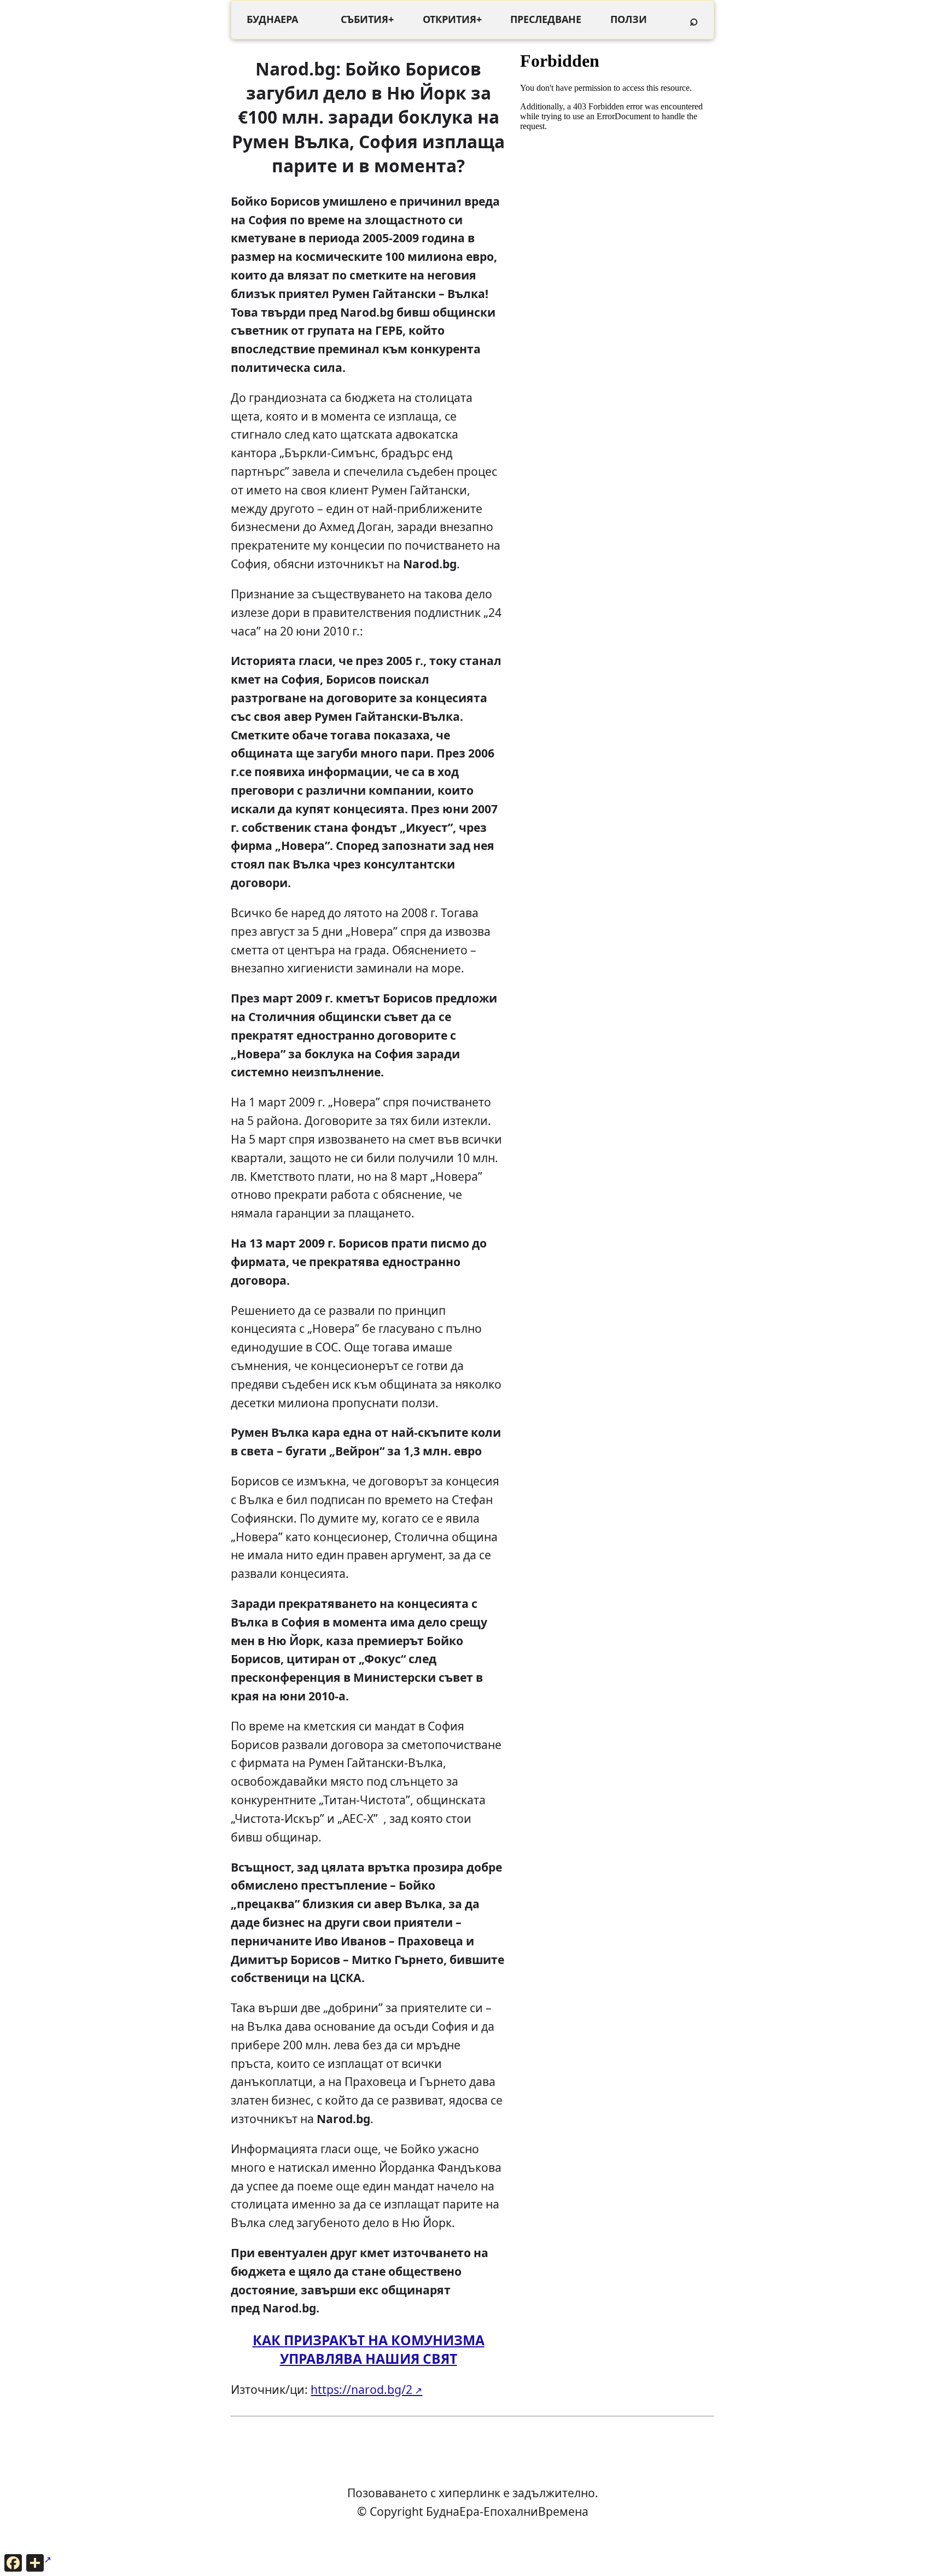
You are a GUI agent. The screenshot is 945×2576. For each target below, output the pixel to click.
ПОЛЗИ (629, 19)
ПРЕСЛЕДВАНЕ (546, 19)
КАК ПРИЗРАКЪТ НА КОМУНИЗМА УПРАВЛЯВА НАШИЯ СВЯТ (369, 2349)
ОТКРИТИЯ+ (452, 19)
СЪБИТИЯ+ (367, 19)
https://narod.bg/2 (361, 2389)
